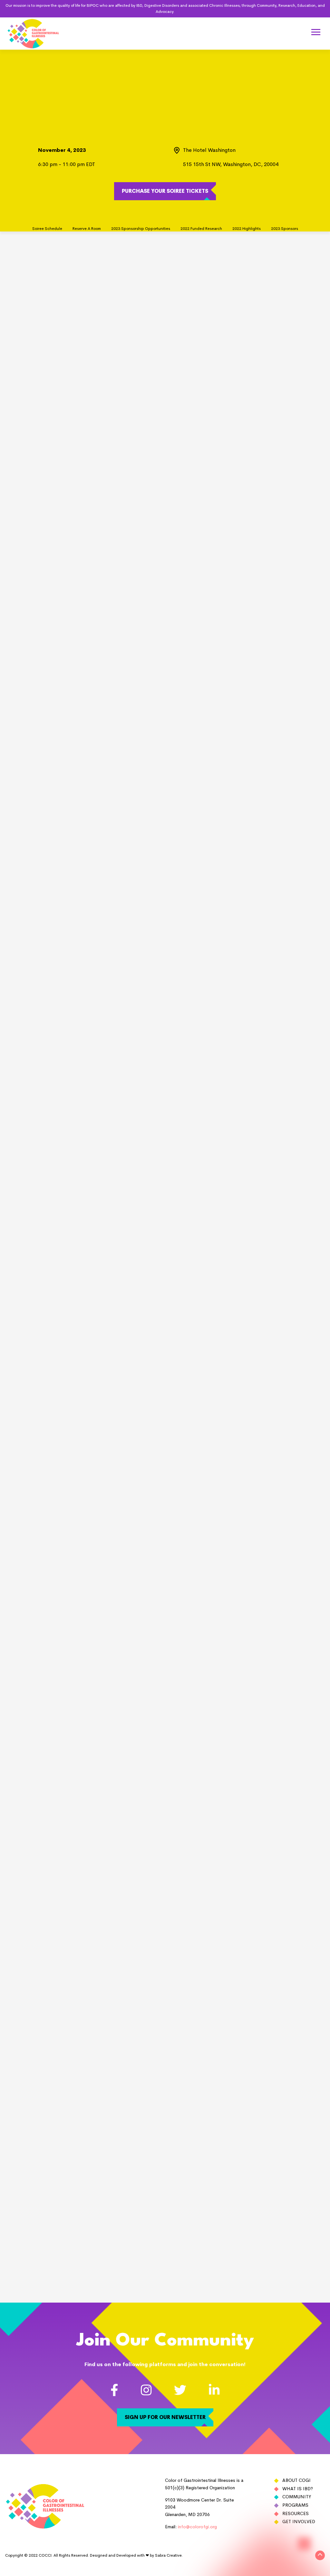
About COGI (296, 2480)
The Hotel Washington (209, 150)
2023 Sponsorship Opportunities (141, 229)
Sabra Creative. (169, 2555)
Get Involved (299, 2522)
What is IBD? (298, 2489)
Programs (295, 2505)
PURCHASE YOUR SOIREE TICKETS (165, 191)
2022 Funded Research (201, 229)
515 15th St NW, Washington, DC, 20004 (231, 164)
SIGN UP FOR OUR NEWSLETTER (165, 2417)
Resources (296, 2513)
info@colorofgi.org (197, 2527)
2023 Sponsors (285, 229)
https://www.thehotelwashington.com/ (185, 844)
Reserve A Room (87, 229)
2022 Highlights (247, 229)
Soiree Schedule (47, 229)
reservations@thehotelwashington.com (200, 836)
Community (297, 2497)
